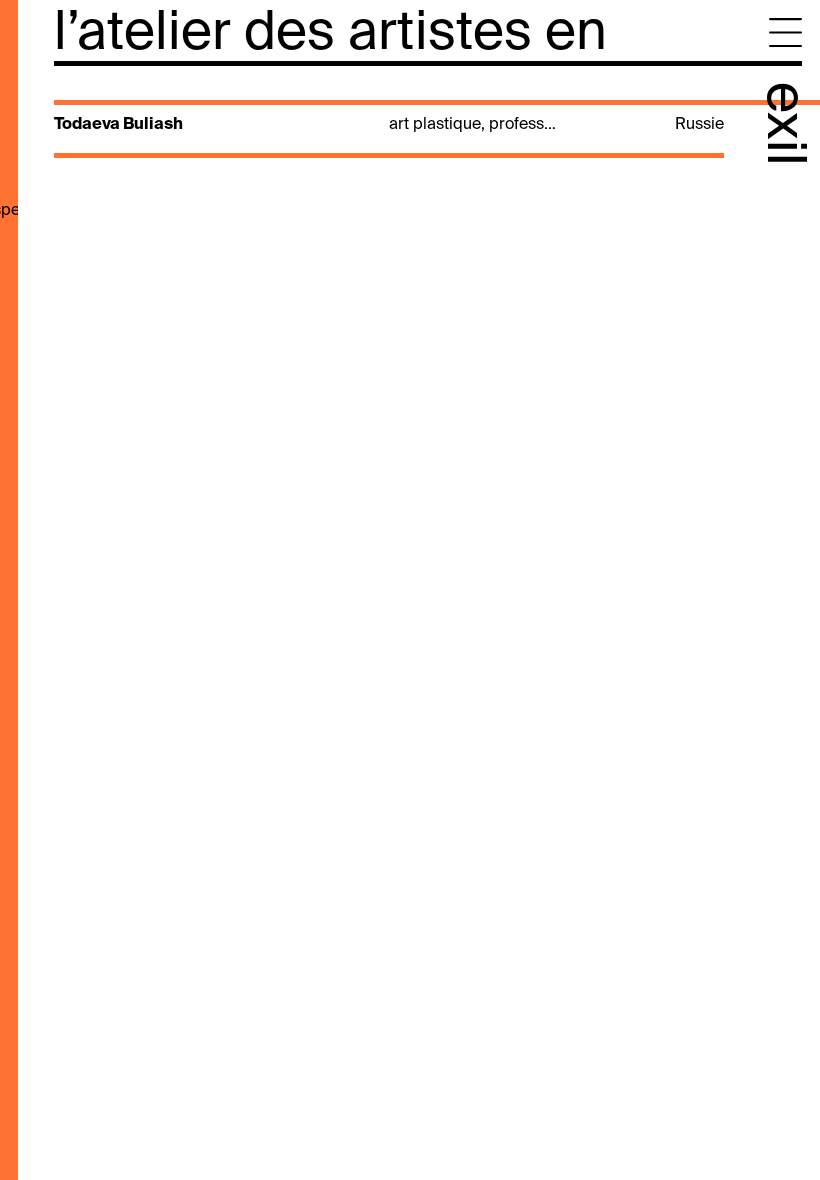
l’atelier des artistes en (330, 34)
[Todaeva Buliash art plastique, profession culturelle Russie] (387, 142)
